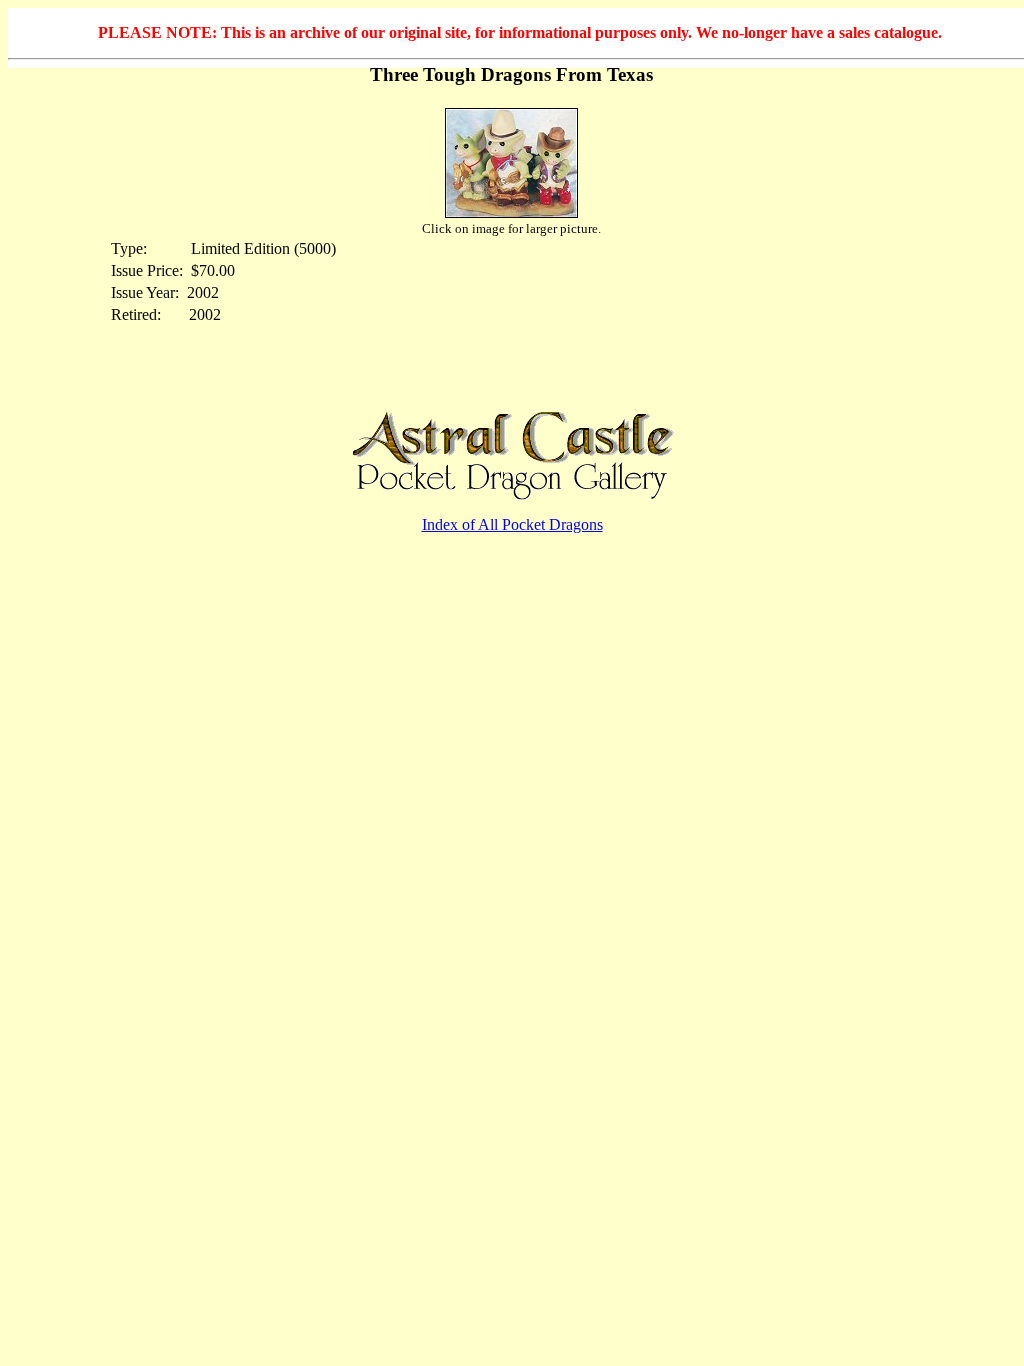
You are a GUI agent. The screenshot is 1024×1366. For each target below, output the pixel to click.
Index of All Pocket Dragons (512, 524)
